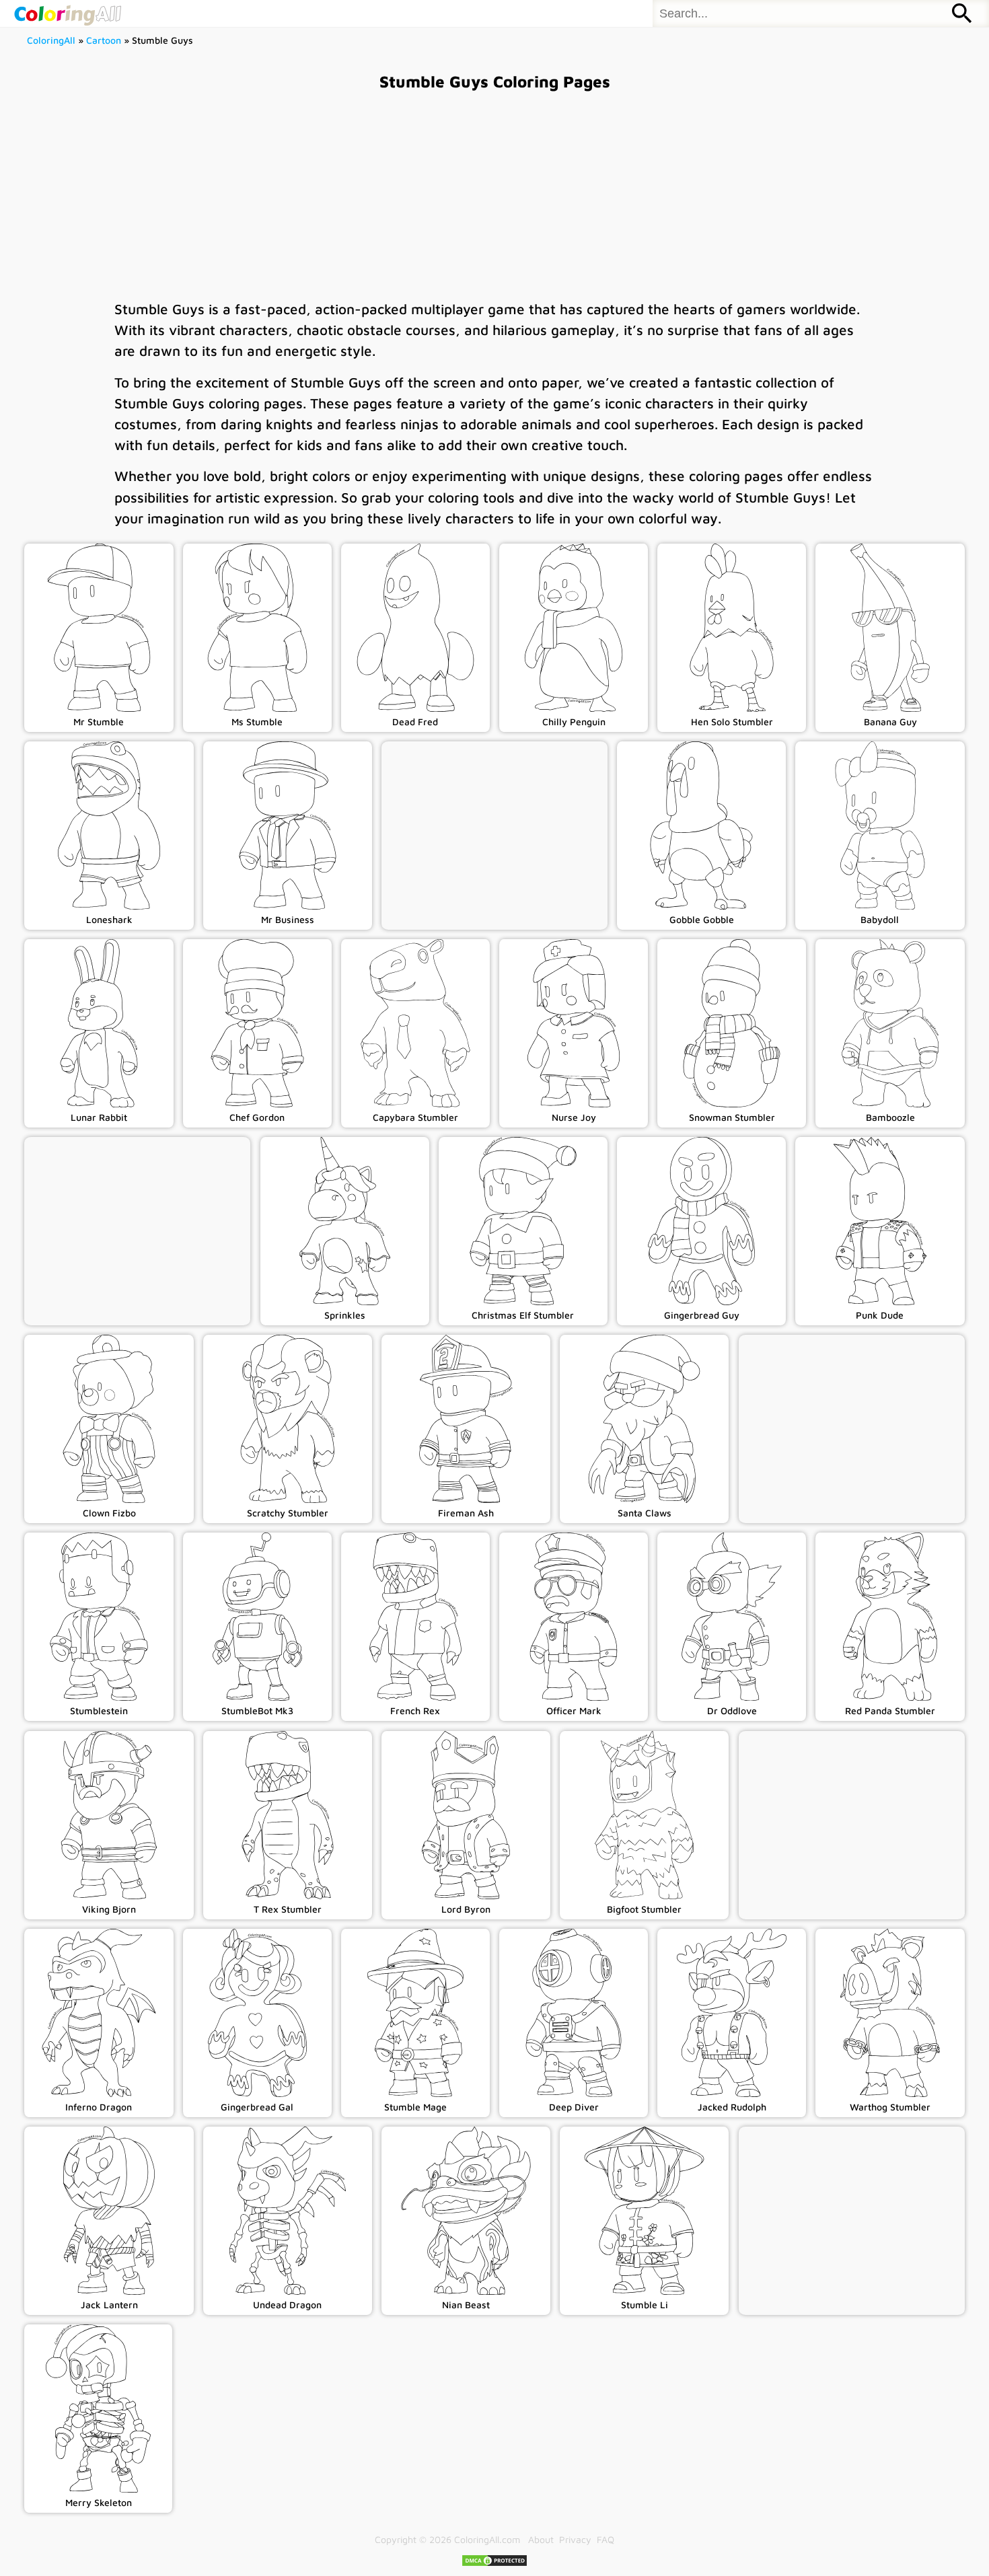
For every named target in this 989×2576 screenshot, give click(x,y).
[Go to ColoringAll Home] (67, 13)
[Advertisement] (494, 194)
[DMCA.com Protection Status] (494, 2564)
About (541, 2539)
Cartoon (104, 40)
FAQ (606, 2539)
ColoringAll (51, 40)
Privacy (575, 2539)
